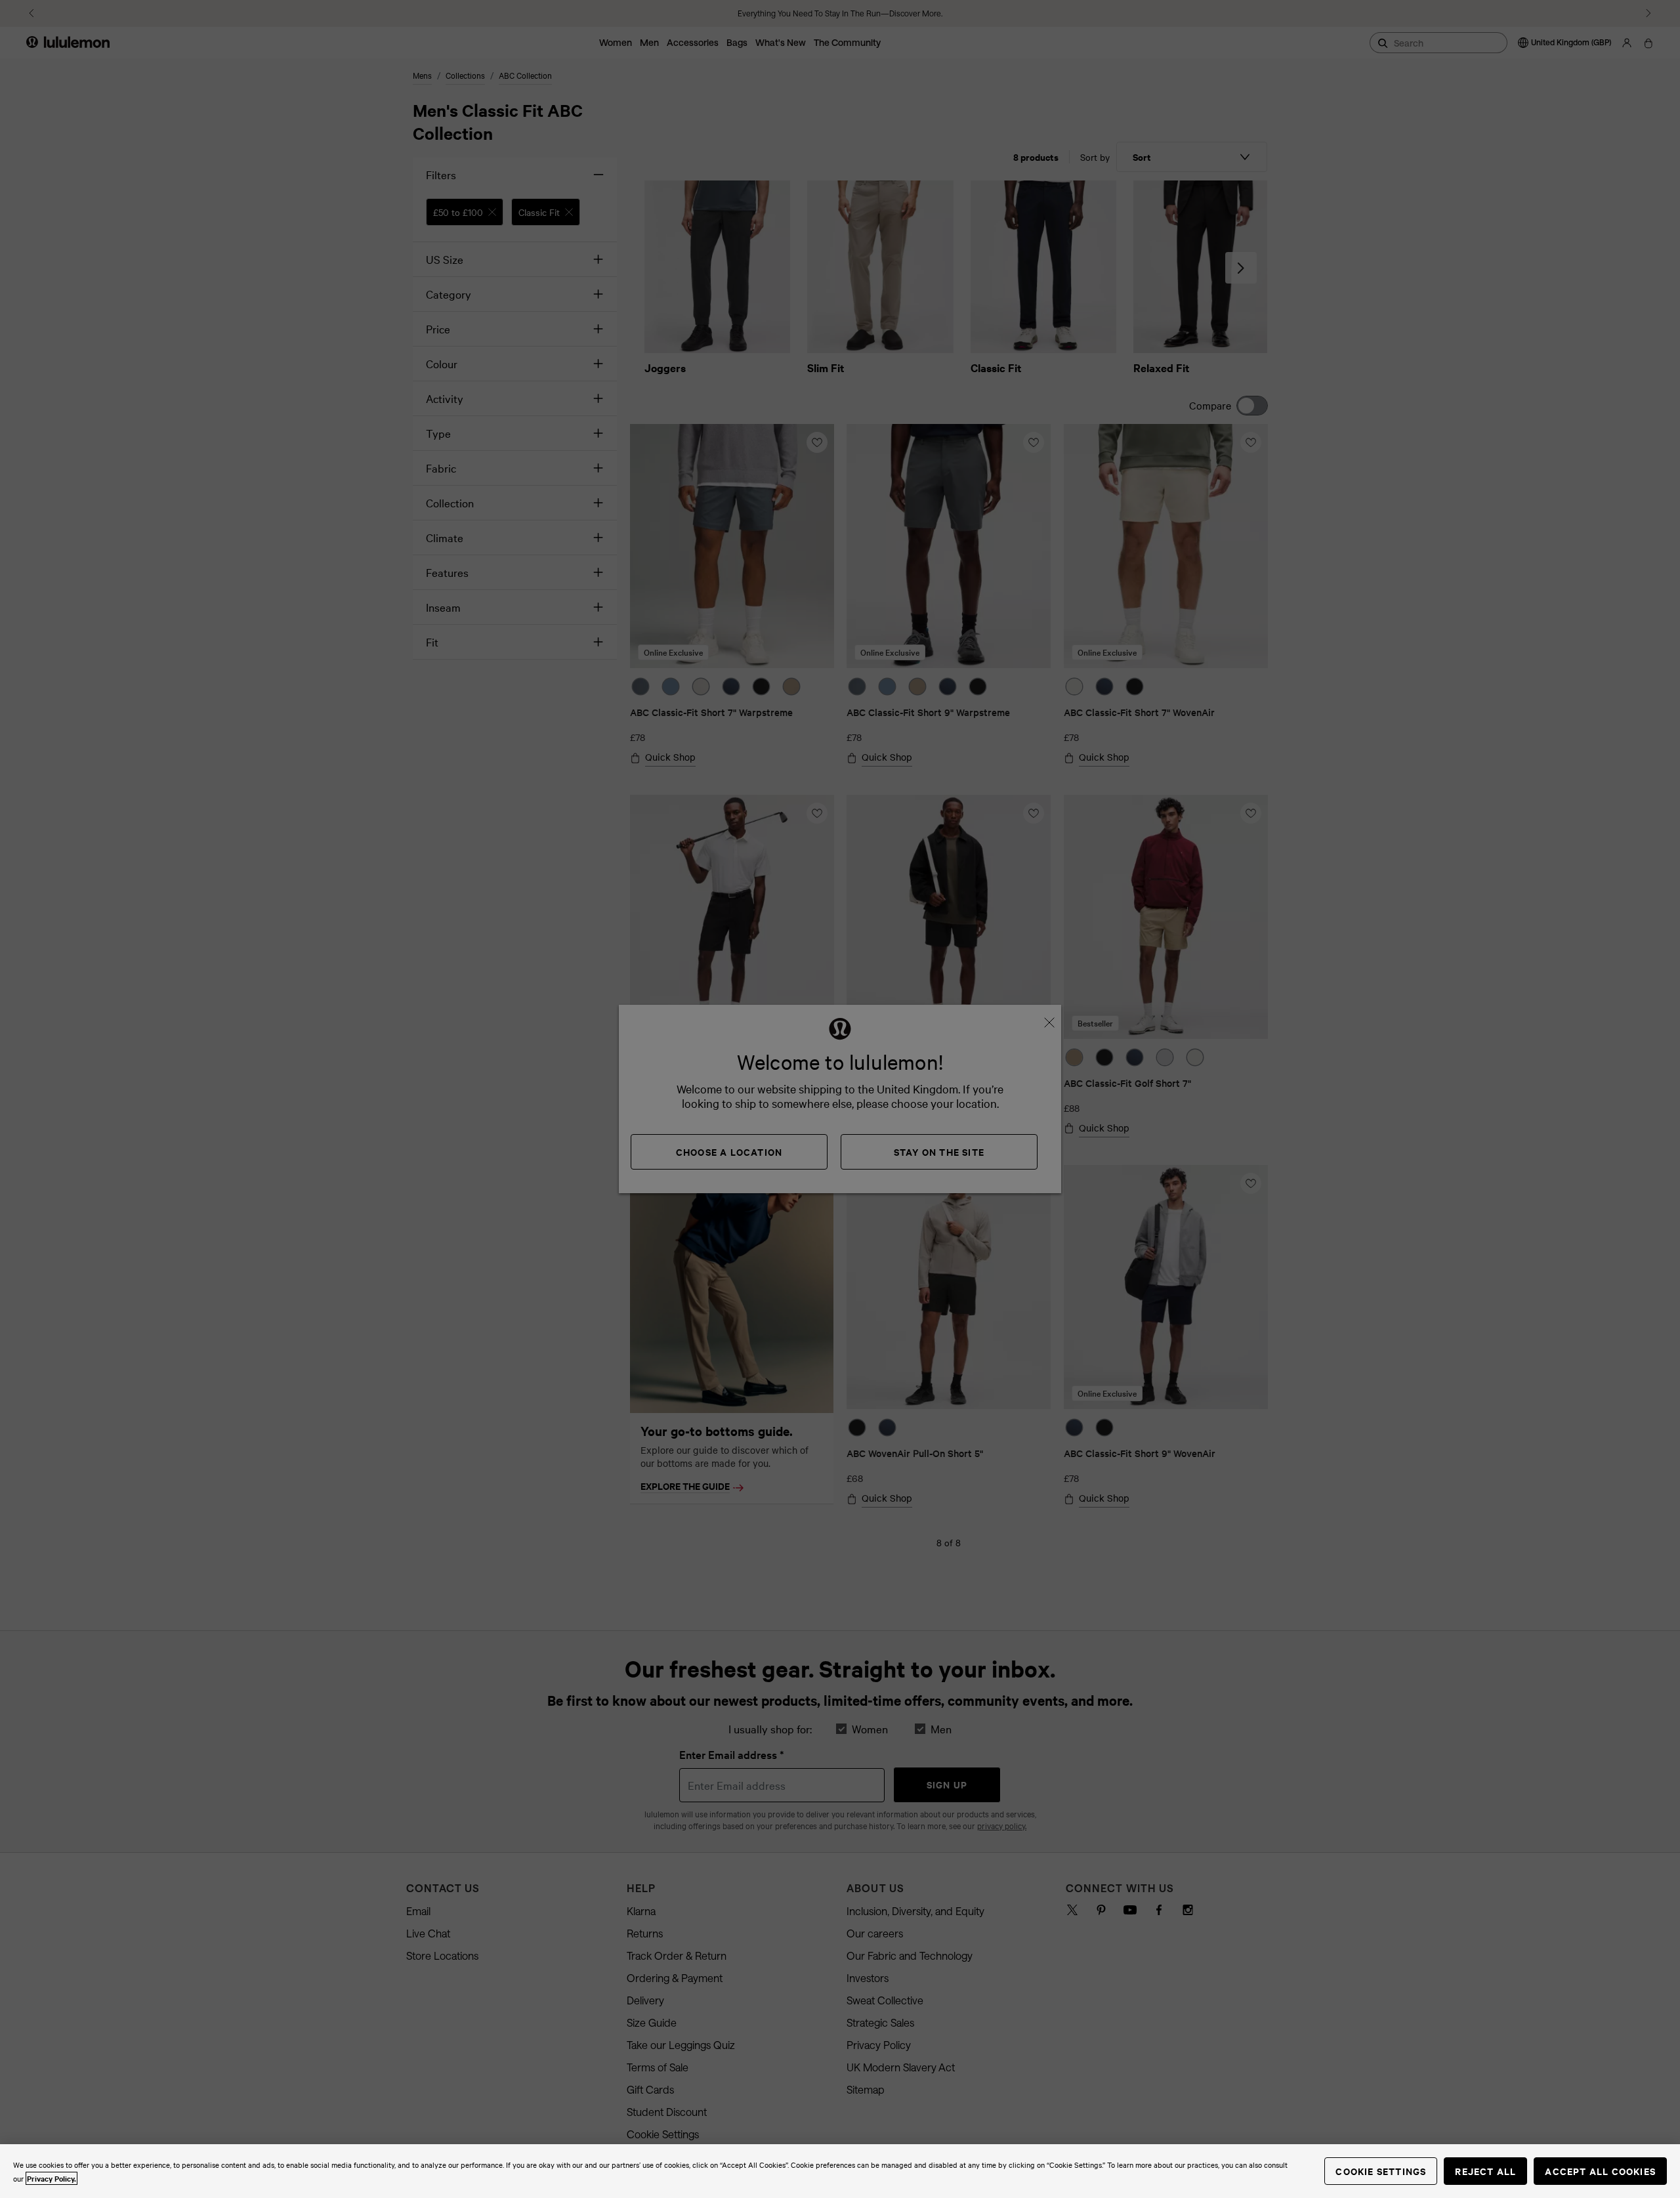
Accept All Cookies (1600, 2171)
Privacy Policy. (52, 2178)
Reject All (1485, 2171)
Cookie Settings (1381, 2171)
